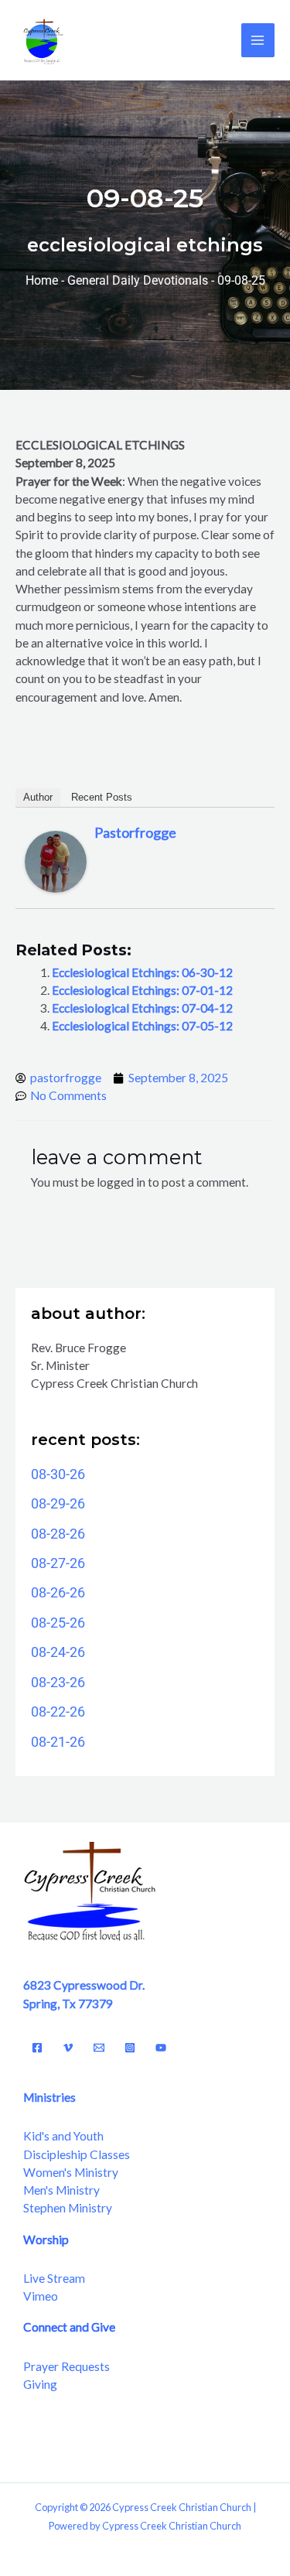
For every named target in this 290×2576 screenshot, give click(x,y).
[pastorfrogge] (56, 860)
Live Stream (54, 2278)
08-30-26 (58, 1474)
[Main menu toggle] (258, 40)
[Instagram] (130, 2048)
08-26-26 (58, 1592)
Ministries (49, 2097)
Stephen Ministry (68, 2208)
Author (38, 797)
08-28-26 (58, 1534)
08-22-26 (58, 1712)
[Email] (99, 2048)
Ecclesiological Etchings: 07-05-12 (142, 1026)
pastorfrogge (135, 832)
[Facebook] (37, 2048)
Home (42, 281)
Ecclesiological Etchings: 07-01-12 (142, 990)
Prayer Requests (67, 2366)
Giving (40, 2384)
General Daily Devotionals (138, 281)
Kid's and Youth (63, 2136)
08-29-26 (58, 1503)
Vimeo (41, 2296)
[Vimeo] (68, 2048)
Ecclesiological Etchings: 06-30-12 (142, 972)
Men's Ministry (61, 2190)
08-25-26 (58, 1623)
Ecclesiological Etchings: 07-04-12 (142, 1008)
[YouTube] (161, 2048)
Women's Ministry (71, 2172)
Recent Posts (102, 797)
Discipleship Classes (77, 2154)
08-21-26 (58, 1742)
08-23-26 (58, 1682)
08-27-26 (58, 1563)
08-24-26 (58, 1652)
